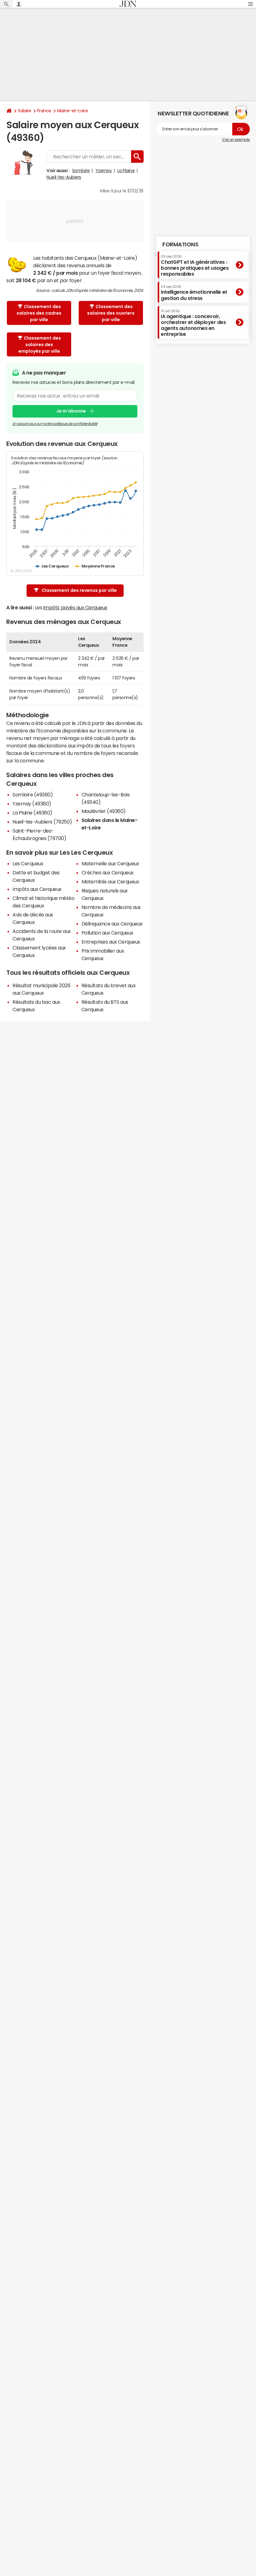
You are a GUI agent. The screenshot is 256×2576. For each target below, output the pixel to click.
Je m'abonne (71, 411)
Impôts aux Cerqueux (37, 889)
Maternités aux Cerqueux (110, 882)
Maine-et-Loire (72, 111)
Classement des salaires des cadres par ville (39, 313)
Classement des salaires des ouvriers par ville (111, 313)
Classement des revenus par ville (79, 590)
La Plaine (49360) (32, 813)
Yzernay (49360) (32, 804)
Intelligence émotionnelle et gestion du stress (194, 293)
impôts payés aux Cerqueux (75, 607)
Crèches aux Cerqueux (108, 872)
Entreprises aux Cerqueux (111, 942)
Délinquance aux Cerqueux (112, 924)
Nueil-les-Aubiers (64, 177)
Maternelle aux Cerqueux (110, 863)
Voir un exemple (236, 140)
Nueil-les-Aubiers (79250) (42, 822)
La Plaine (126, 171)
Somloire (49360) (33, 795)
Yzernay (104, 171)
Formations (180, 244)
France (44, 111)
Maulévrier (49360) (104, 811)
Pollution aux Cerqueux (107, 933)
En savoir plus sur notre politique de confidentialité (55, 424)
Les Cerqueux (28, 863)
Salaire (25, 111)
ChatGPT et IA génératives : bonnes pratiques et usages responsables (195, 266)
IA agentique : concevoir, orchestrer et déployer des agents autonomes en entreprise (193, 323)
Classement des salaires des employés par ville (40, 345)
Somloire (81, 171)
